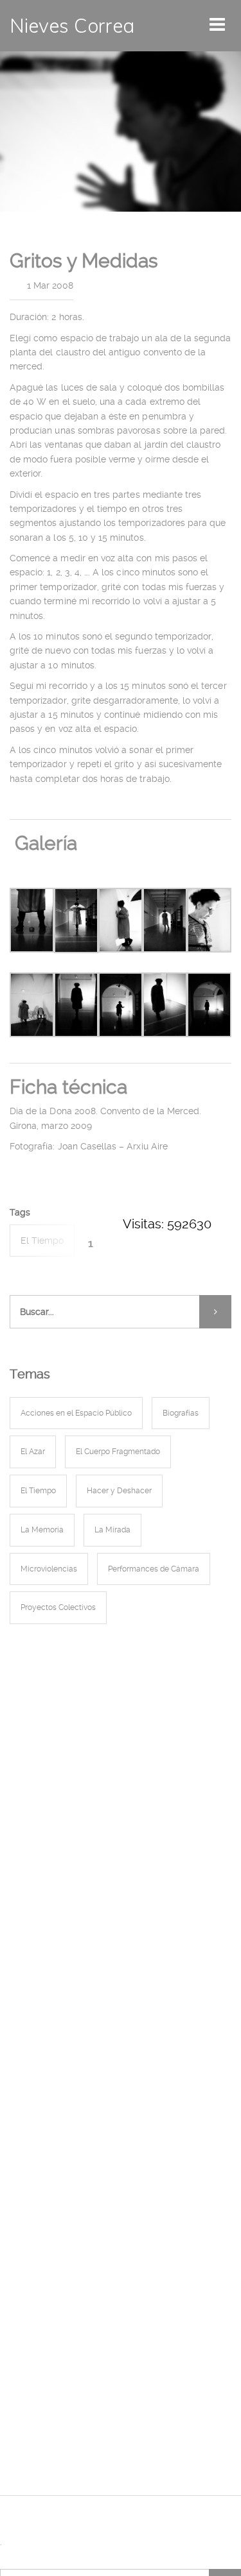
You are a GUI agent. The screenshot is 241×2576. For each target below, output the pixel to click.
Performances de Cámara (154, 1569)
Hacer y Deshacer (119, 1491)
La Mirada (112, 1530)
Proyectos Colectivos (58, 1607)
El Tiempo (42, 1241)
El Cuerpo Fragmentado (118, 1452)
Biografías (181, 1413)
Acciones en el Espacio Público (76, 1413)
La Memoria (42, 1530)
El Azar (33, 1452)
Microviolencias (49, 1569)
